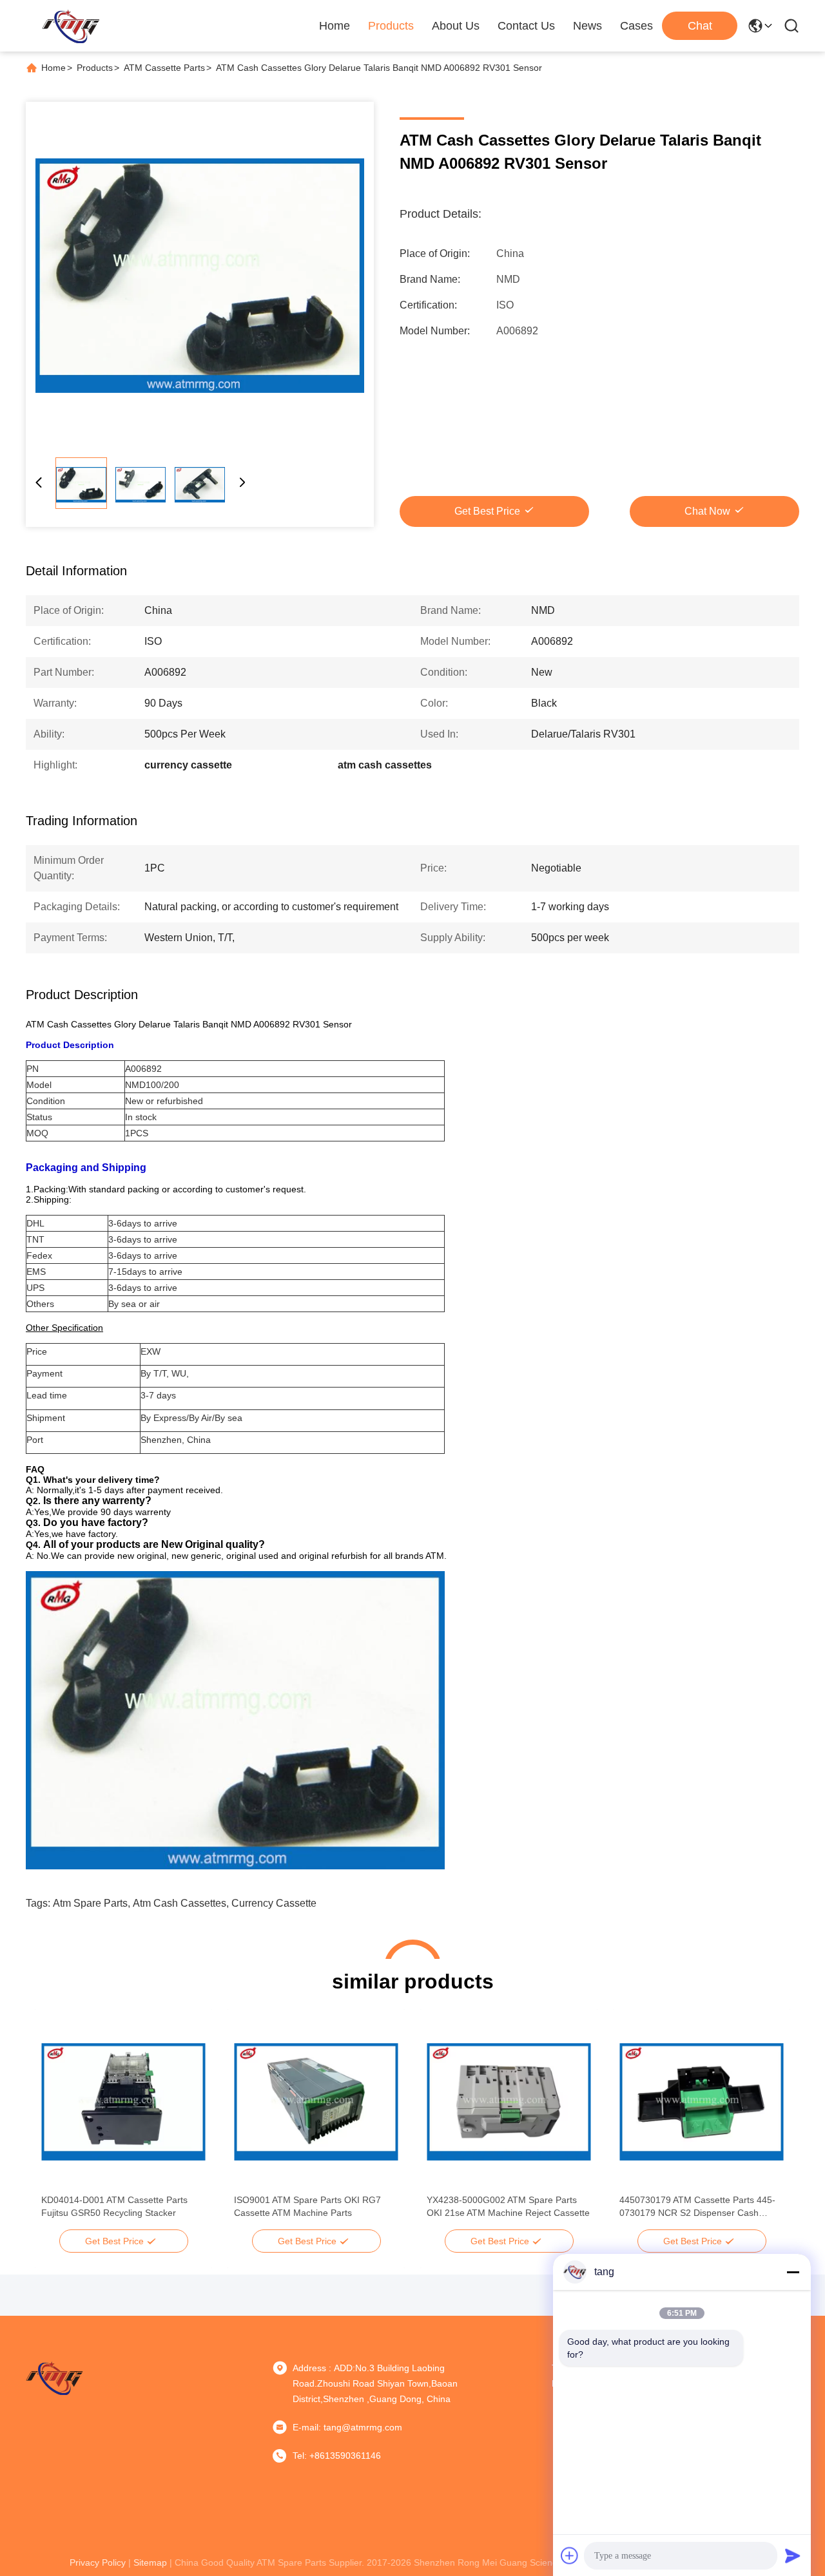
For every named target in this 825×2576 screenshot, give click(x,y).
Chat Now (707, 511)
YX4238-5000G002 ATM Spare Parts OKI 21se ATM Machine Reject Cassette (508, 2206)
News (587, 26)
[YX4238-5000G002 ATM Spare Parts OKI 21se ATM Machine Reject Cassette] (509, 2102)
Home (335, 26)
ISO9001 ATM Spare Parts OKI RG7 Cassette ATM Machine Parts (307, 2206)
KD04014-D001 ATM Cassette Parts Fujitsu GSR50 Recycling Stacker (114, 2206)
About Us (456, 26)
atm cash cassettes (180, 1903)
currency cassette (274, 1903)
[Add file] (570, 2555)
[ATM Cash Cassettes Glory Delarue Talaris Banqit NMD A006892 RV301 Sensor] (200, 276)
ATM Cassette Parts (164, 68)
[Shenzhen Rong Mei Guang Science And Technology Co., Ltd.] (71, 26)
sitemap (150, 2562)
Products (391, 26)
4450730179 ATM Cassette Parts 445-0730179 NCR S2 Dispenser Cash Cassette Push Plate (697, 2207)
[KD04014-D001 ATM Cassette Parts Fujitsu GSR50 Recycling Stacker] (123, 2102)
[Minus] (793, 2272)
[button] (58, 2124)
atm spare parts (90, 1903)
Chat (700, 26)
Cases (636, 26)
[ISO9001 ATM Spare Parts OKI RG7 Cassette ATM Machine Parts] (316, 2102)
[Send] (793, 2555)
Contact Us (526, 26)
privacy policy (98, 2562)
